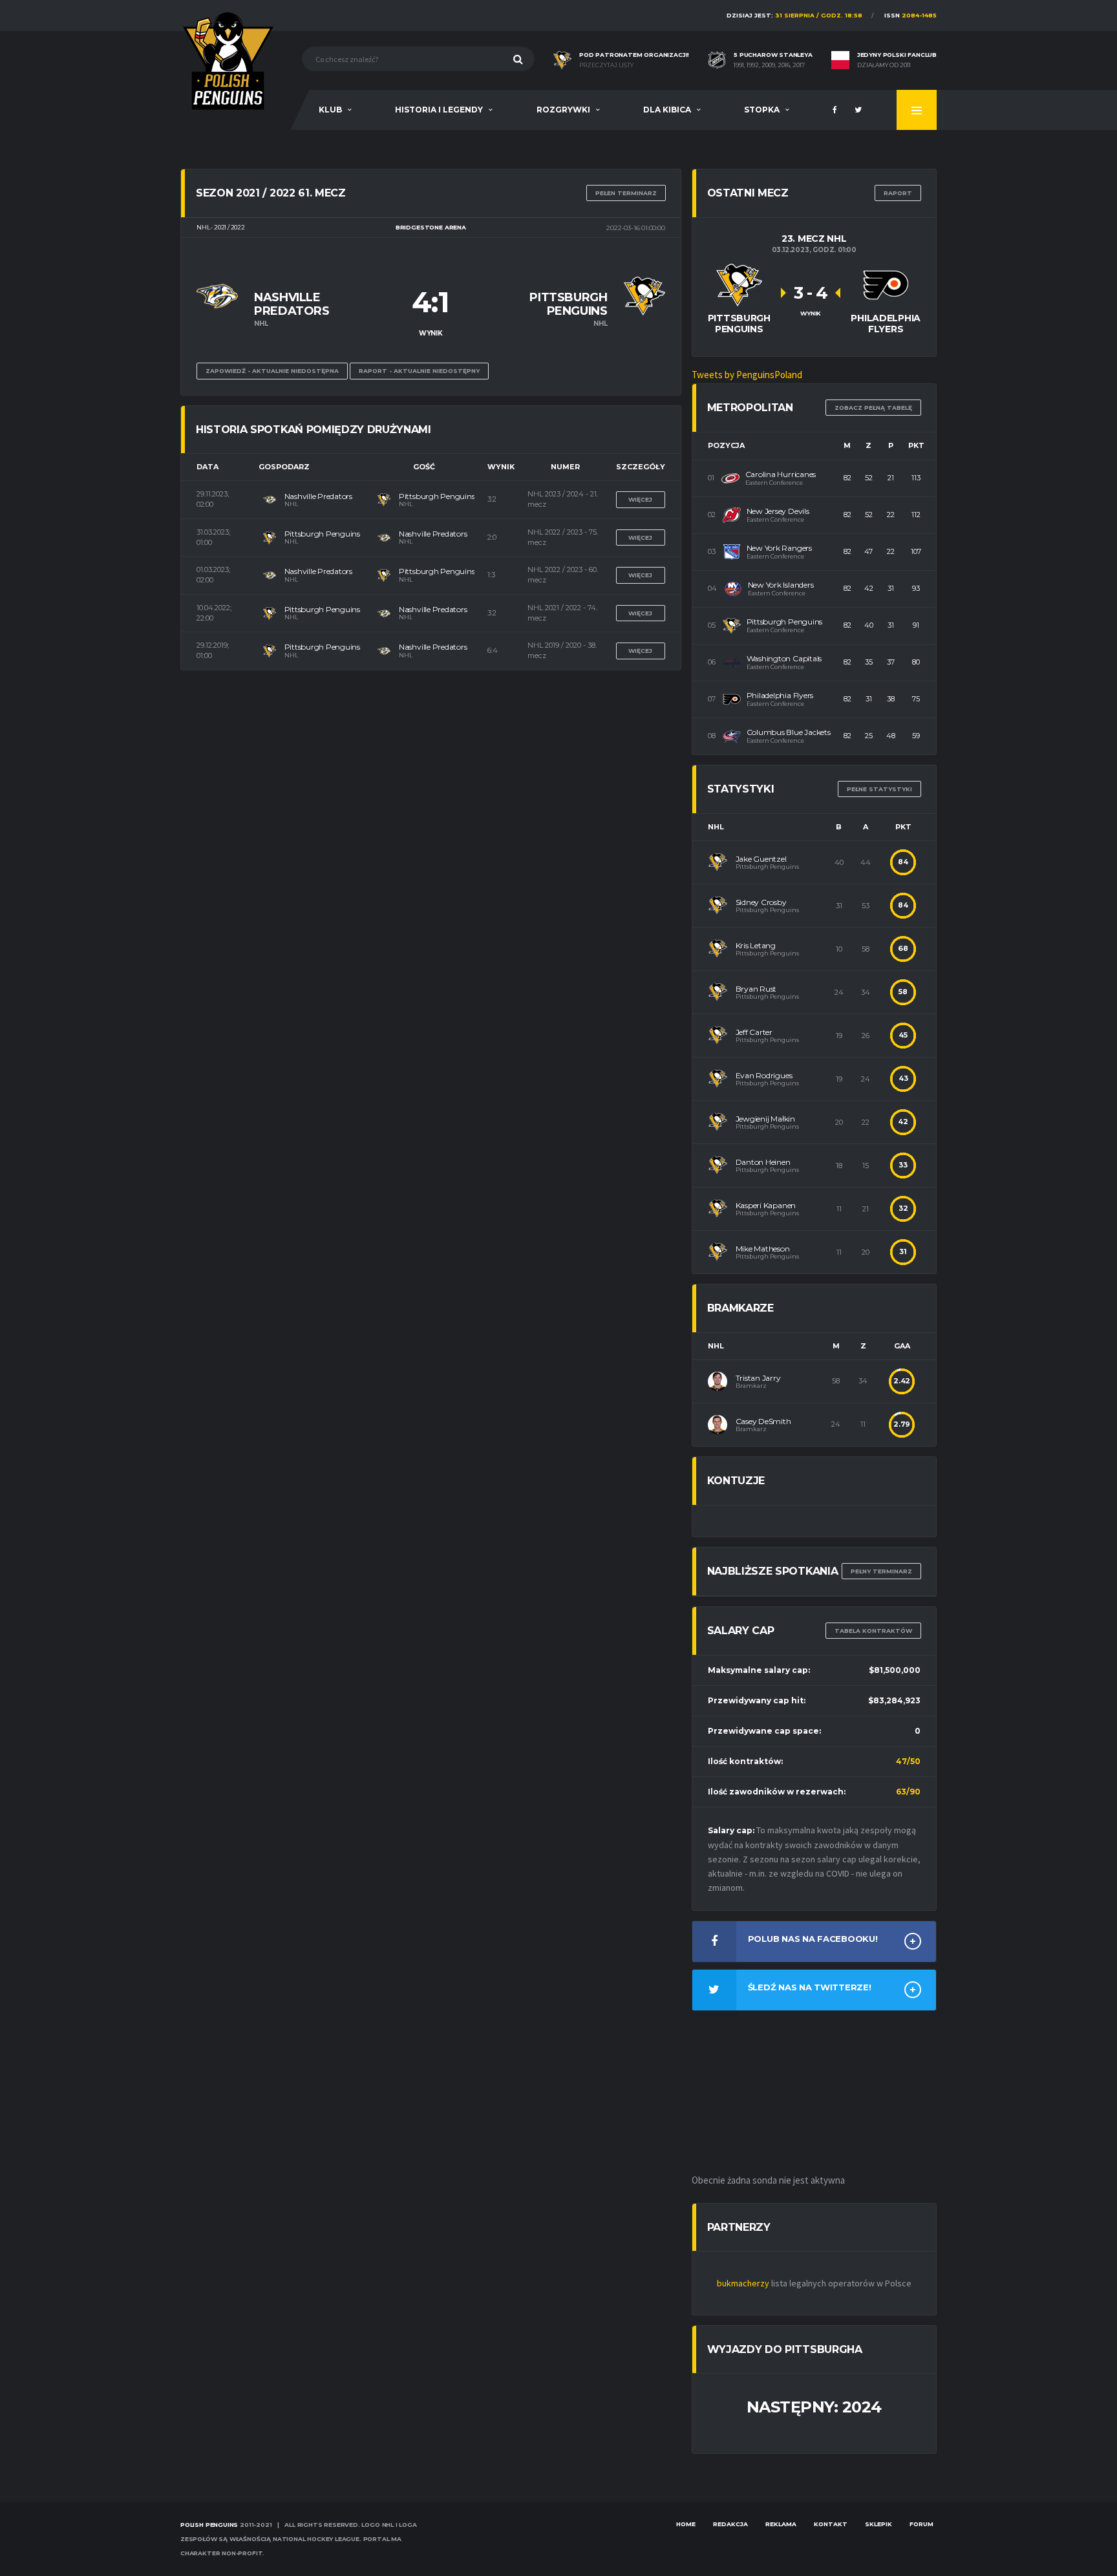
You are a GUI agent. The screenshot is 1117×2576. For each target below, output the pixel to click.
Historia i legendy (439, 110)
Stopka (762, 110)
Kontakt (831, 2524)
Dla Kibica (667, 110)
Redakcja (730, 2524)
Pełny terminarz (881, 1571)
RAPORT (898, 193)
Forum (921, 2524)
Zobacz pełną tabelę (873, 408)
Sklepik (878, 2524)
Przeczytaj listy (606, 65)
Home (686, 2524)
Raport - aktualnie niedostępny (419, 371)
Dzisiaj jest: (794, 15)
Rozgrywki (563, 110)
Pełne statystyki (879, 789)
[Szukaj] (518, 59)
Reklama (781, 2524)
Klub (330, 110)
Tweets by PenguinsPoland (747, 375)
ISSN (910, 15)
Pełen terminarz (626, 193)
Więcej (640, 499)
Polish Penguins (209, 2525)
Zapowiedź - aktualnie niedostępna (272, 371)
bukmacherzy (743, 2283)
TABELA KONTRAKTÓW (873, 1631)
